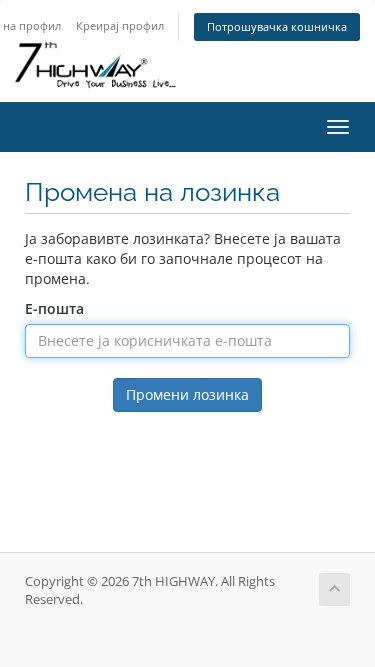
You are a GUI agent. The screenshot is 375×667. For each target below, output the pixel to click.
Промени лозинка (187, 394)
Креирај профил (120, 25)
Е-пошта (54, 308)
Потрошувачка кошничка (277, 26)
